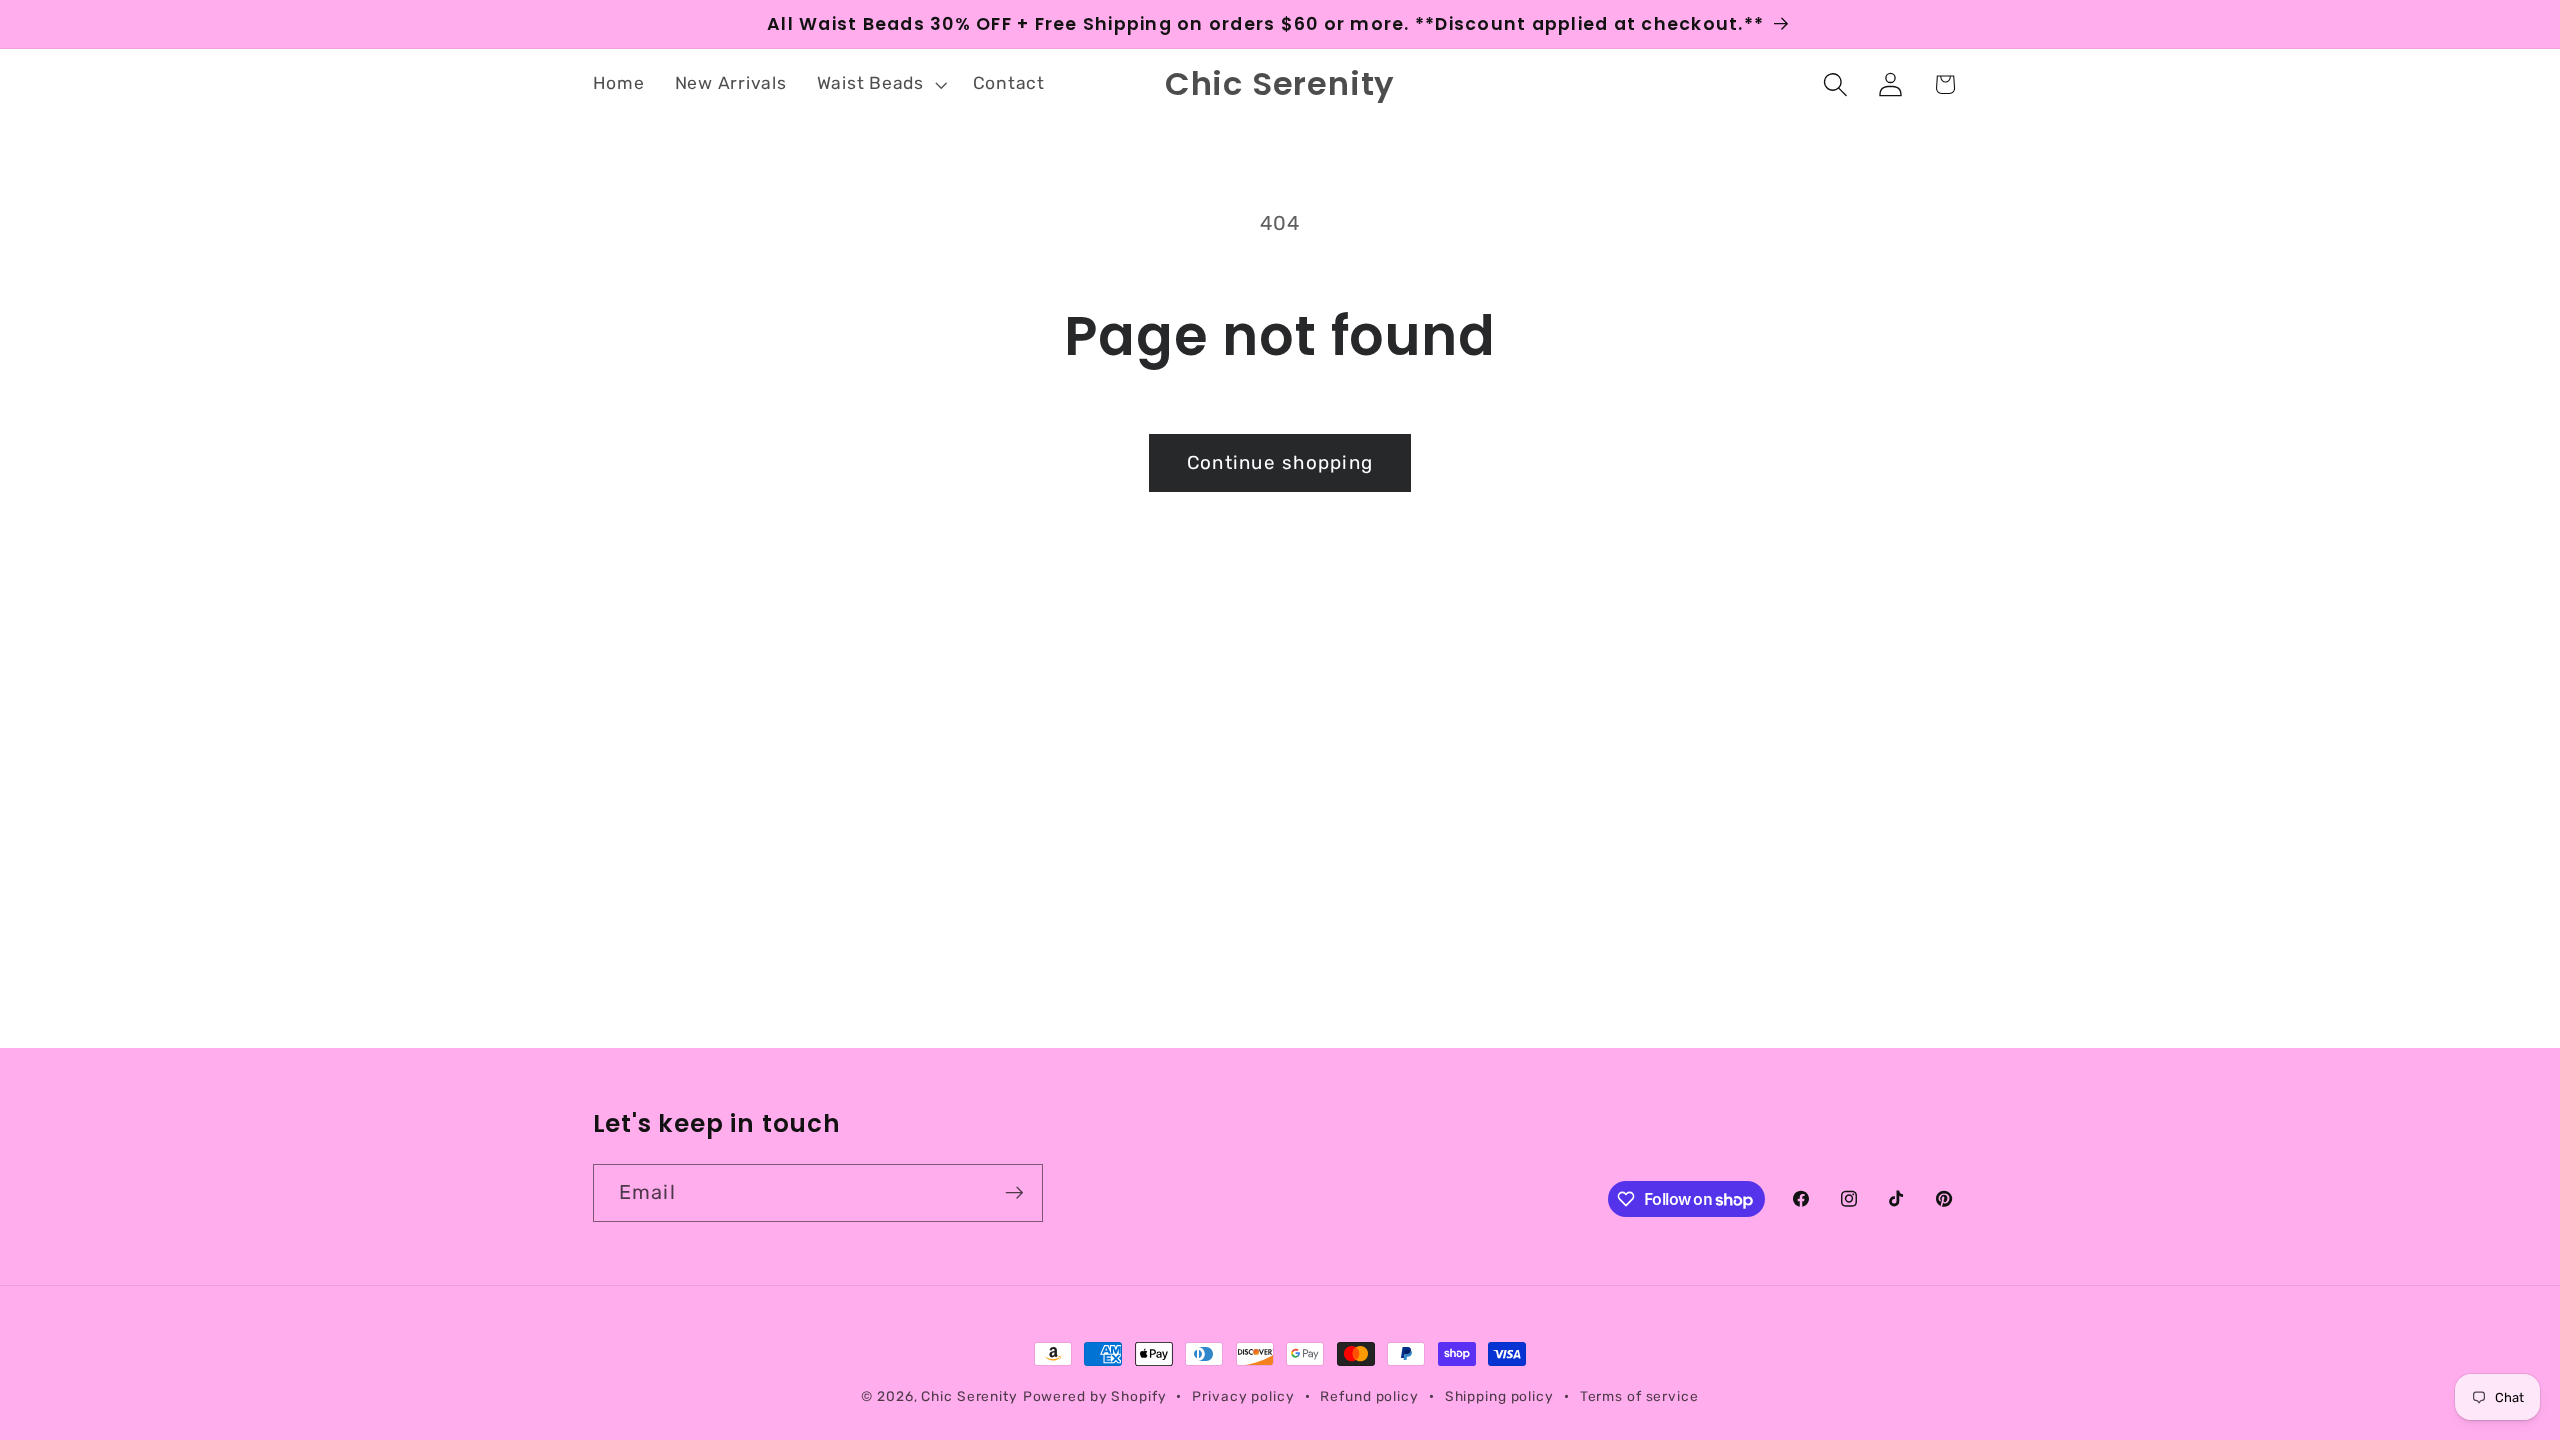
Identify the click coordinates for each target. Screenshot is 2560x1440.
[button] (880, 84)
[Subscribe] (1014, 1193)
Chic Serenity (969, 1396)
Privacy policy (1243, 1396)
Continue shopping (1280, 462)
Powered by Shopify (1095, 1396)
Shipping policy (1499, 1396)
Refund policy (1369, 1396)
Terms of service (1639, 1396)
